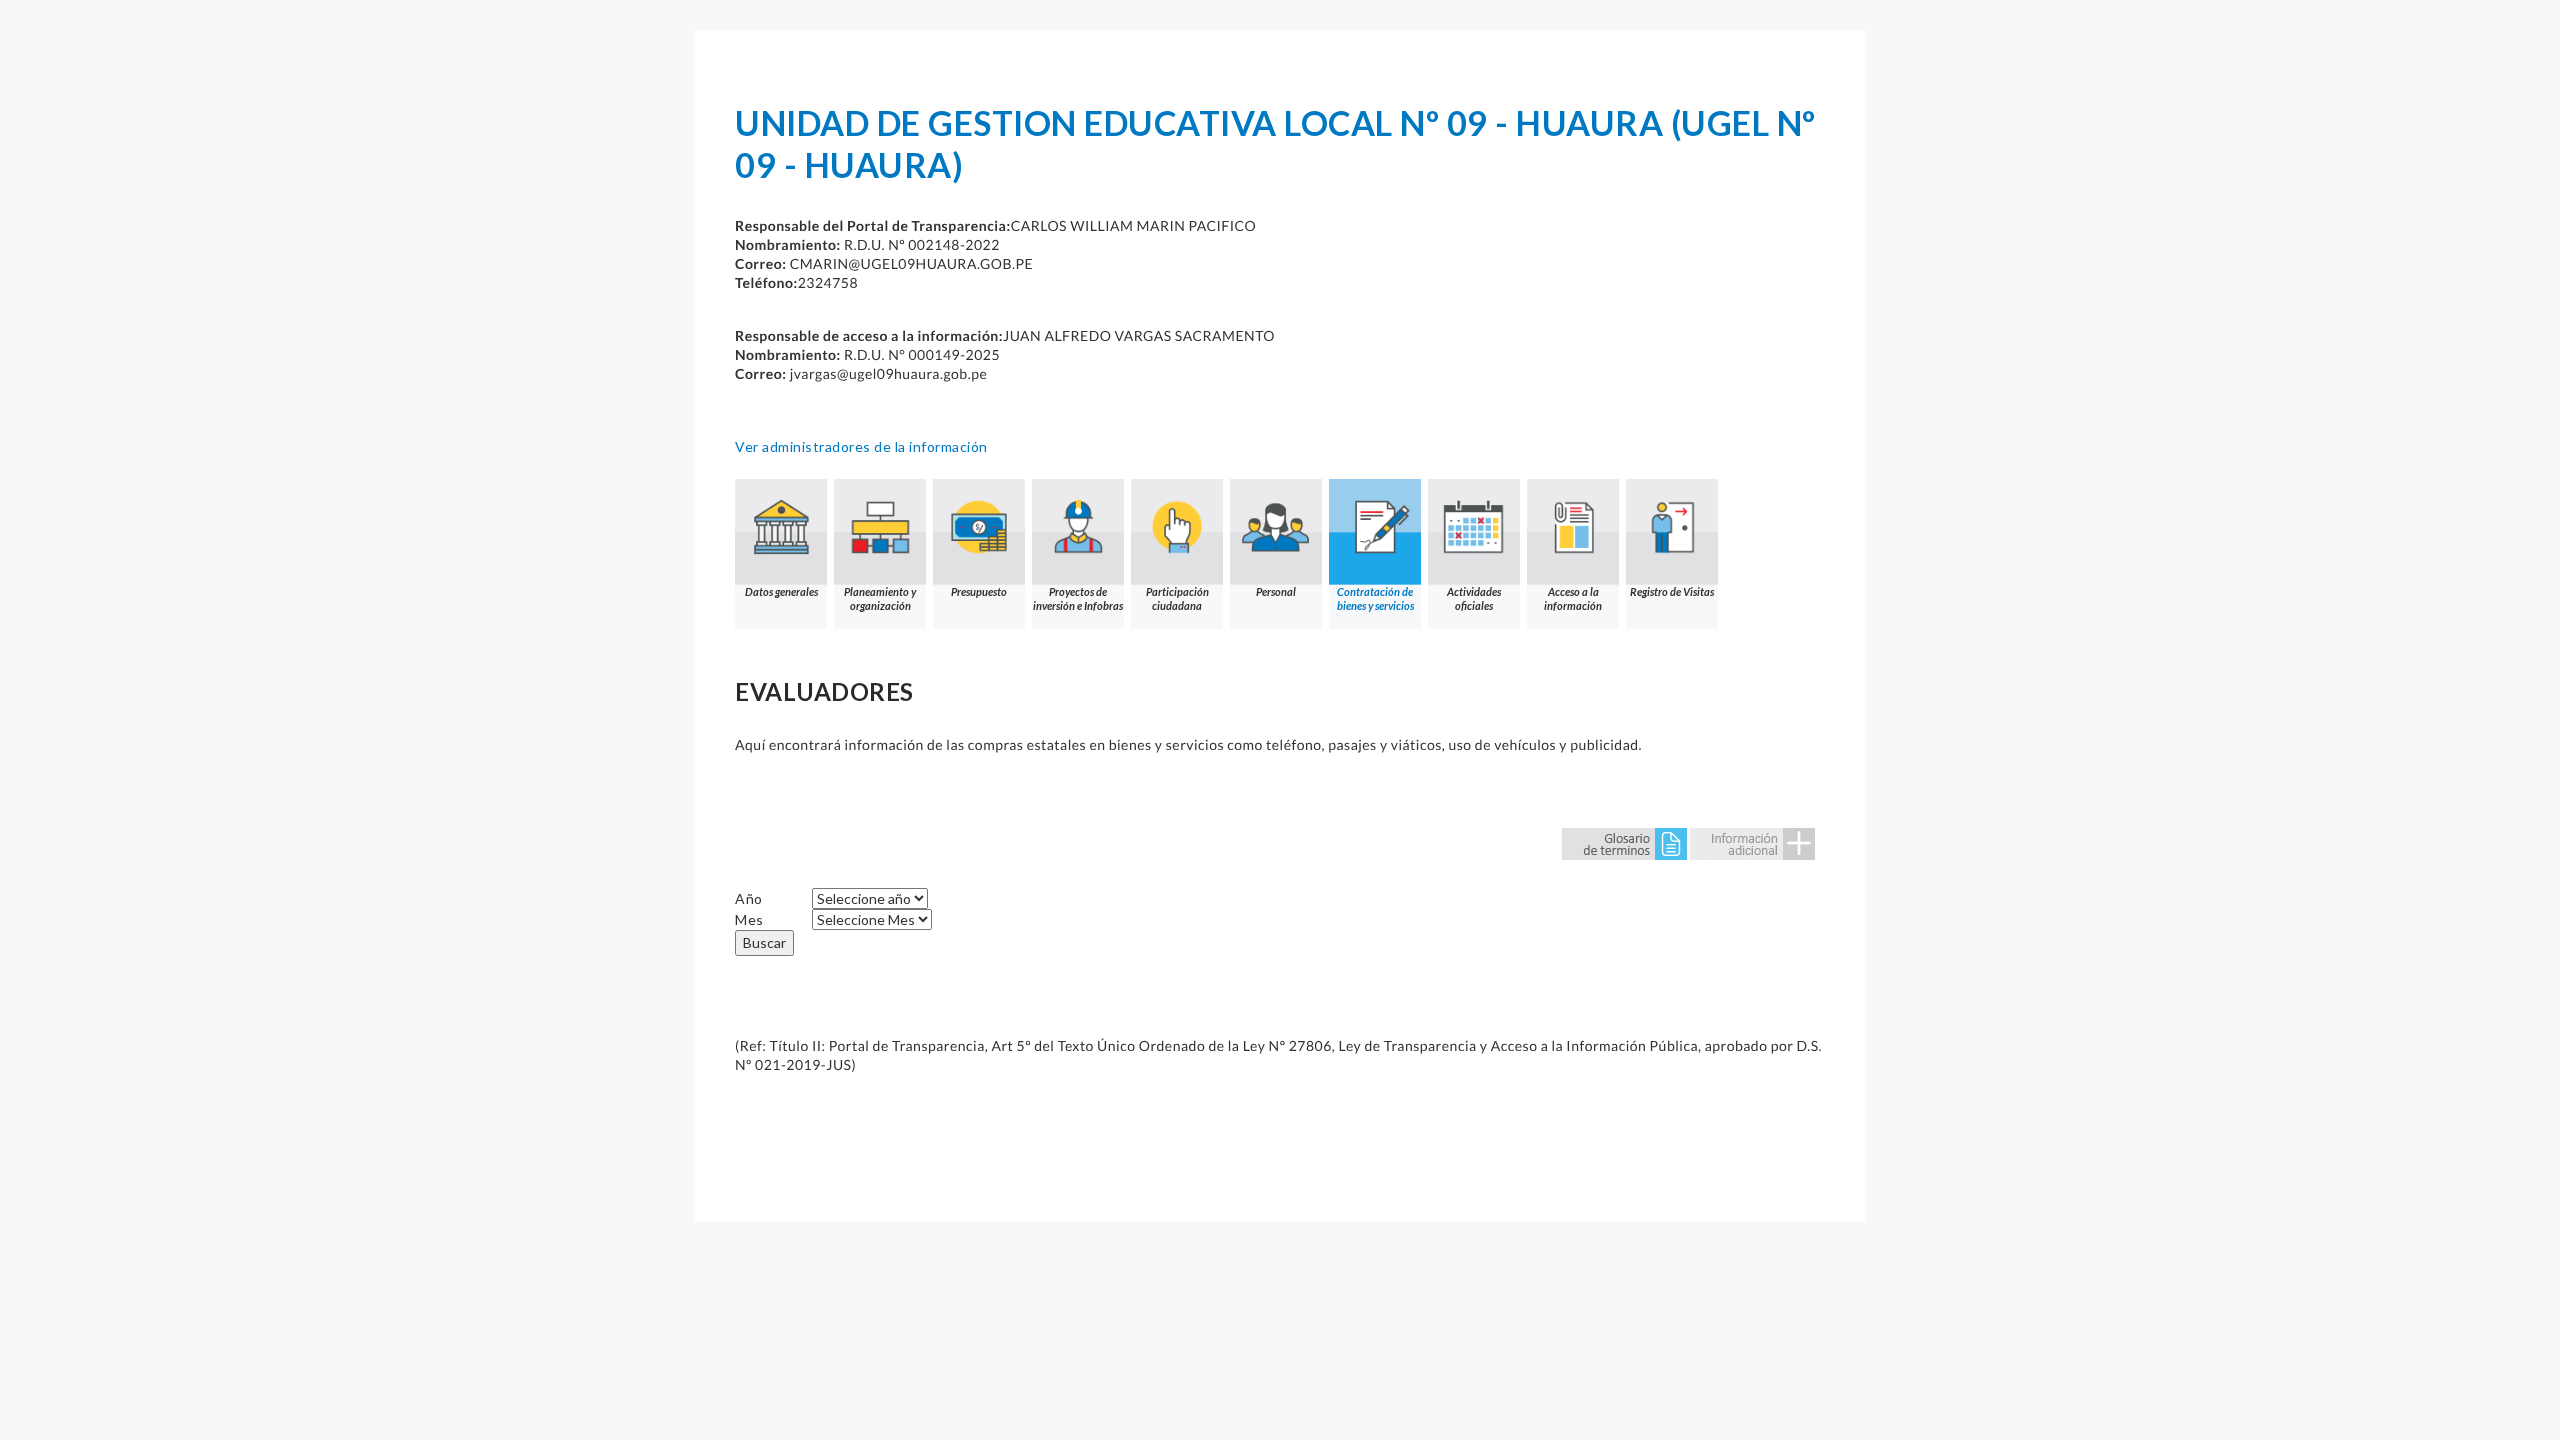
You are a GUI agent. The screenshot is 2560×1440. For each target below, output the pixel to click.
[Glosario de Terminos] (1624, 842)
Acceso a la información (1573, 598)
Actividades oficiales (1474, 598)
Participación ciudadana (1177, 598)
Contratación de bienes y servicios (1375, 598)
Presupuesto (979, 591)
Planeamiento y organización (880, 598)
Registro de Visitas (1672, 591)
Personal (1276, 591)
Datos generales (781, 591)
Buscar (764, 942)
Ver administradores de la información (861, 446)
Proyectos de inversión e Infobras (1078, 598)
